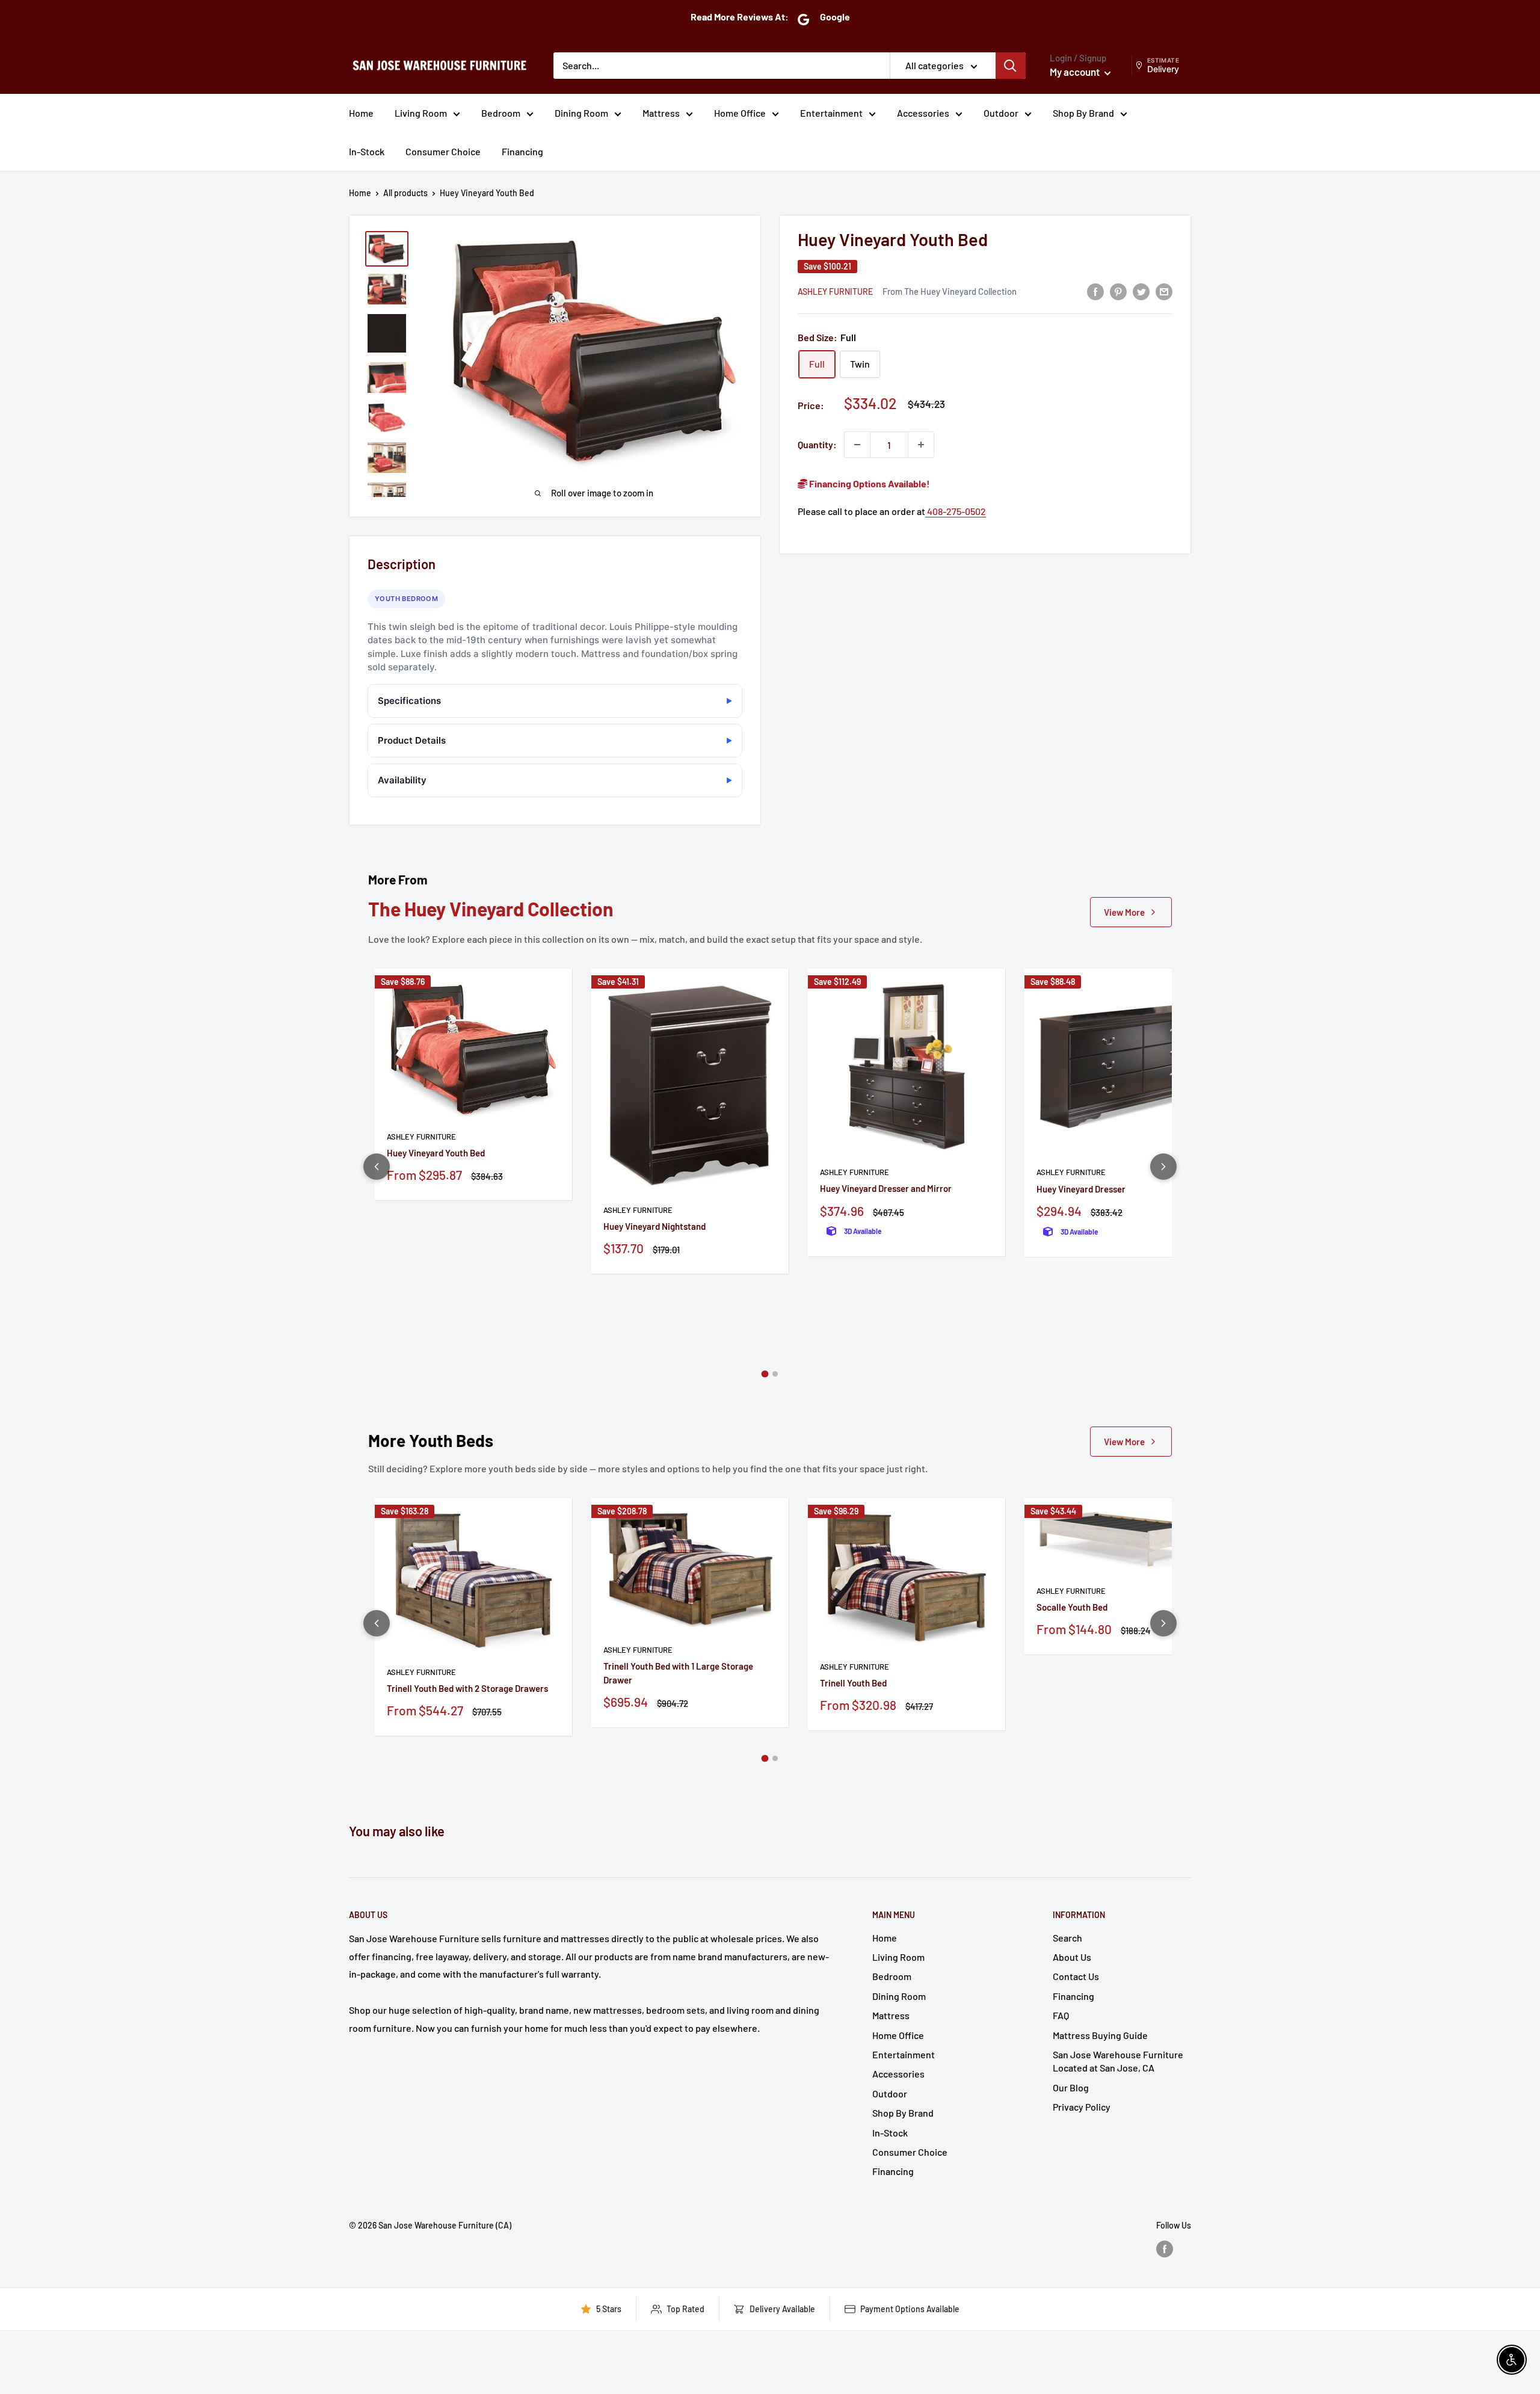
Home (361, 113)
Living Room (421, 113)
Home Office (740, 113)
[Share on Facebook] (1095, 291)
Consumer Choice (443, 151)
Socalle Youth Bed (1072, 1607)
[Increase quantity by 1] (921, 445)
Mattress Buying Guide (1100, 2035)
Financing (522, 151)
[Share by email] (1164, 291)
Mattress (661, 113)
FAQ (1061, 2015)
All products (405, 193)
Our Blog (1071, 2087)
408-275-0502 (956, 511)
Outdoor (1001, 113)
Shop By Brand (1083, 113)
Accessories (923, 113)
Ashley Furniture (835, 292)
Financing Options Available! (869, 483)
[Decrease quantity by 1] (857, 445)
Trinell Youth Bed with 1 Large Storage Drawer (678, 1673)
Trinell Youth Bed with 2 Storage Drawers (467, 1688)
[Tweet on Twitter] (1141, 291)
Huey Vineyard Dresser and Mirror (886, 1188)
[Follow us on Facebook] (1165, 2248)
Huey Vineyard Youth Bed (436, 1153)
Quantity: (817, 444)
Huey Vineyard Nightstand (654, 1226)
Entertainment (831, 113)
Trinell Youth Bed (853, 1683)
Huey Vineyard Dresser (1081, 1189)
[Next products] (1163, 1167)
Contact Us (1076, 1976)
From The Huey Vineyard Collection (950, 291)
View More (1124, 912)
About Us (1072, 1957)
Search (1067, 1938)
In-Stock (367, 151)
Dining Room (581, 113)
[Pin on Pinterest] (1118, 291)
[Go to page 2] (775, 1374)
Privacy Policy (1082, 2107)
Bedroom (501, 113)
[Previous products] (377, 1167)
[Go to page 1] (765, 1374)
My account (1076, 72)
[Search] (1011, 66)
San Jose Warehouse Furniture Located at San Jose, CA (1118, 2061)
